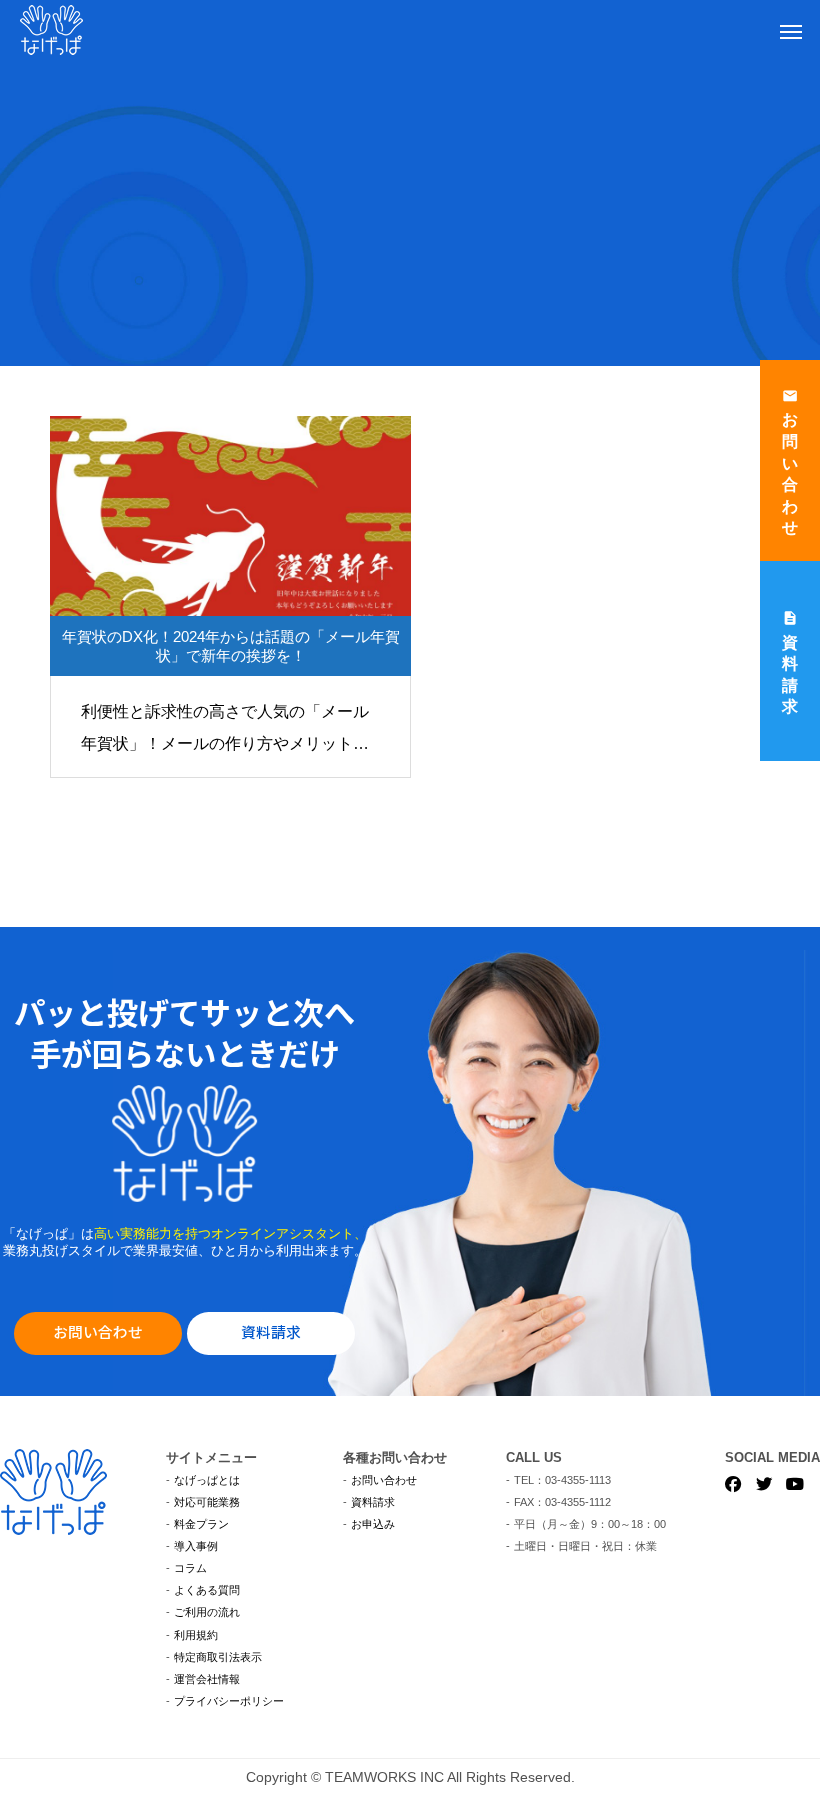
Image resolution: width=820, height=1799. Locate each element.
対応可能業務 (207, 1502)
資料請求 (271, 1331)
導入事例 (196, 1546)
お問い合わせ (98, 1331)
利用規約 (196, 1635)
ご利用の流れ (207, 1612)
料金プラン (201, 1524)
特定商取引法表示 (218, 1657)
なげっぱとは (207, 1480)
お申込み (373, 1524)
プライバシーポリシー (229, 1701)
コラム (190, 1568)
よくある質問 (207, 1590)
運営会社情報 (207, 1679)
